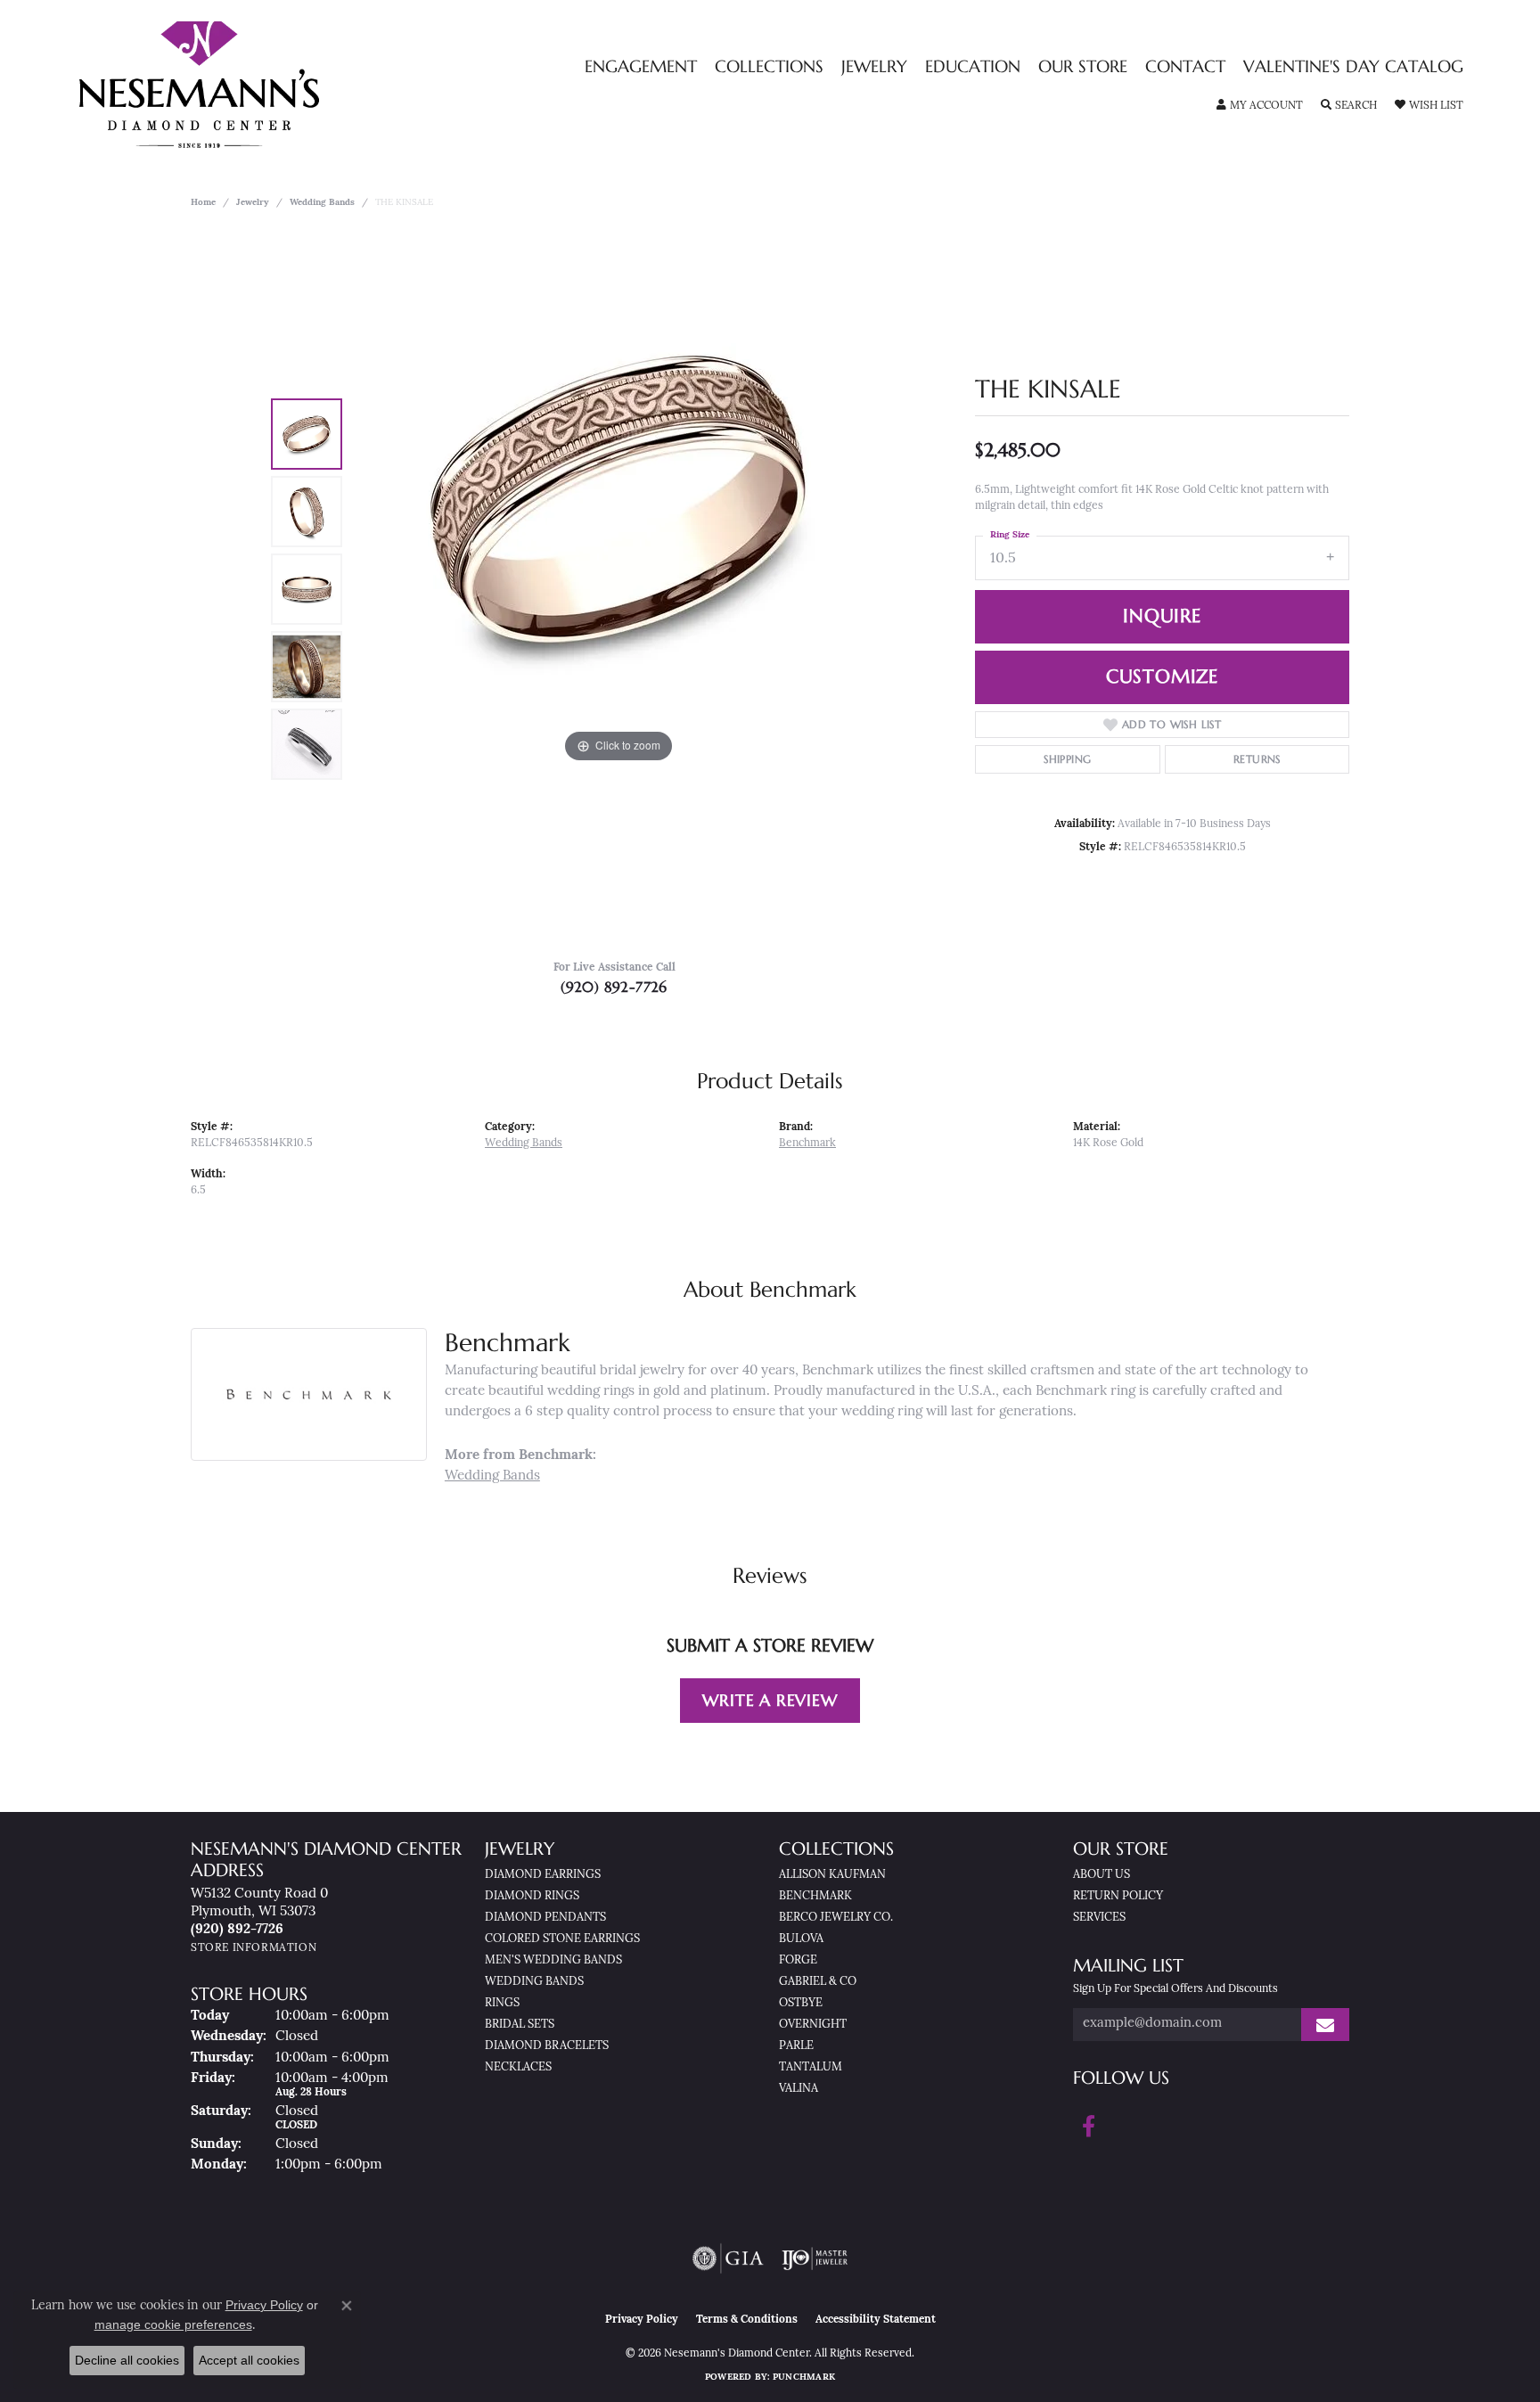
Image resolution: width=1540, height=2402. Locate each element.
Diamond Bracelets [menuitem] (547, 2046)
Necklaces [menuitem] (518, 2067)
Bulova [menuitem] (801, 1939)
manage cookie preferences (173, 2324)
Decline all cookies (127, 2360)
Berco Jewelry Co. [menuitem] (836, 1918)
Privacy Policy (642, 2320)
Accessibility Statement (876, 2320)
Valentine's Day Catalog (1353, 67)
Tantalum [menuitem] (811, 2067)
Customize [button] (1162, 676)
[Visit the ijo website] (815, 2259)
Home (203, 203)
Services (1099, 1918)
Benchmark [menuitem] (815, 1896)
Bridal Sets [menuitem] (520, 2025)
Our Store (1083, 67)
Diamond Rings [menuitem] (532, 1896)
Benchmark (807, 1144)
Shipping (1067, 759)
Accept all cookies (249, 2360)
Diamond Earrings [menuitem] (543, 1875)
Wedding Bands (322, 203)
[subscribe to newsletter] (1325, 2025)
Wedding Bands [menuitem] (534, 1982)
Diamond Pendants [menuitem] (545, 1918)
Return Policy (1118, 1896)
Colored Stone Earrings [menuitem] (562, 1939)
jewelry (253, 203)
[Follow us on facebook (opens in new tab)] (1089, 2127)
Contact (1185, 67)
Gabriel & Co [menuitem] (818, 1982)
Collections (769, 67)
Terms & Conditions (747, 2320)
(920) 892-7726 (614, 987)
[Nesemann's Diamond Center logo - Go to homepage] (255, 85)
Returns (1257, 759)
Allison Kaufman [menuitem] (832, 1875)
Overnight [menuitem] (813, 2025)
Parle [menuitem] (796, 2046)
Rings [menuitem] (502, 2003)
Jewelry (874, 67)
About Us (1102, 1875)
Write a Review (770, 1700)
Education (973, 67)
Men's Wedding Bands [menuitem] (553, 1960)
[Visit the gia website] (728, 2259)
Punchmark (804, 2377)
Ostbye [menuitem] (801, 2003)
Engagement (641, 67)
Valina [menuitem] (799, 2089)
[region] (618, 589)
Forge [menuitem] (798, 1960)
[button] (1260, 106)
